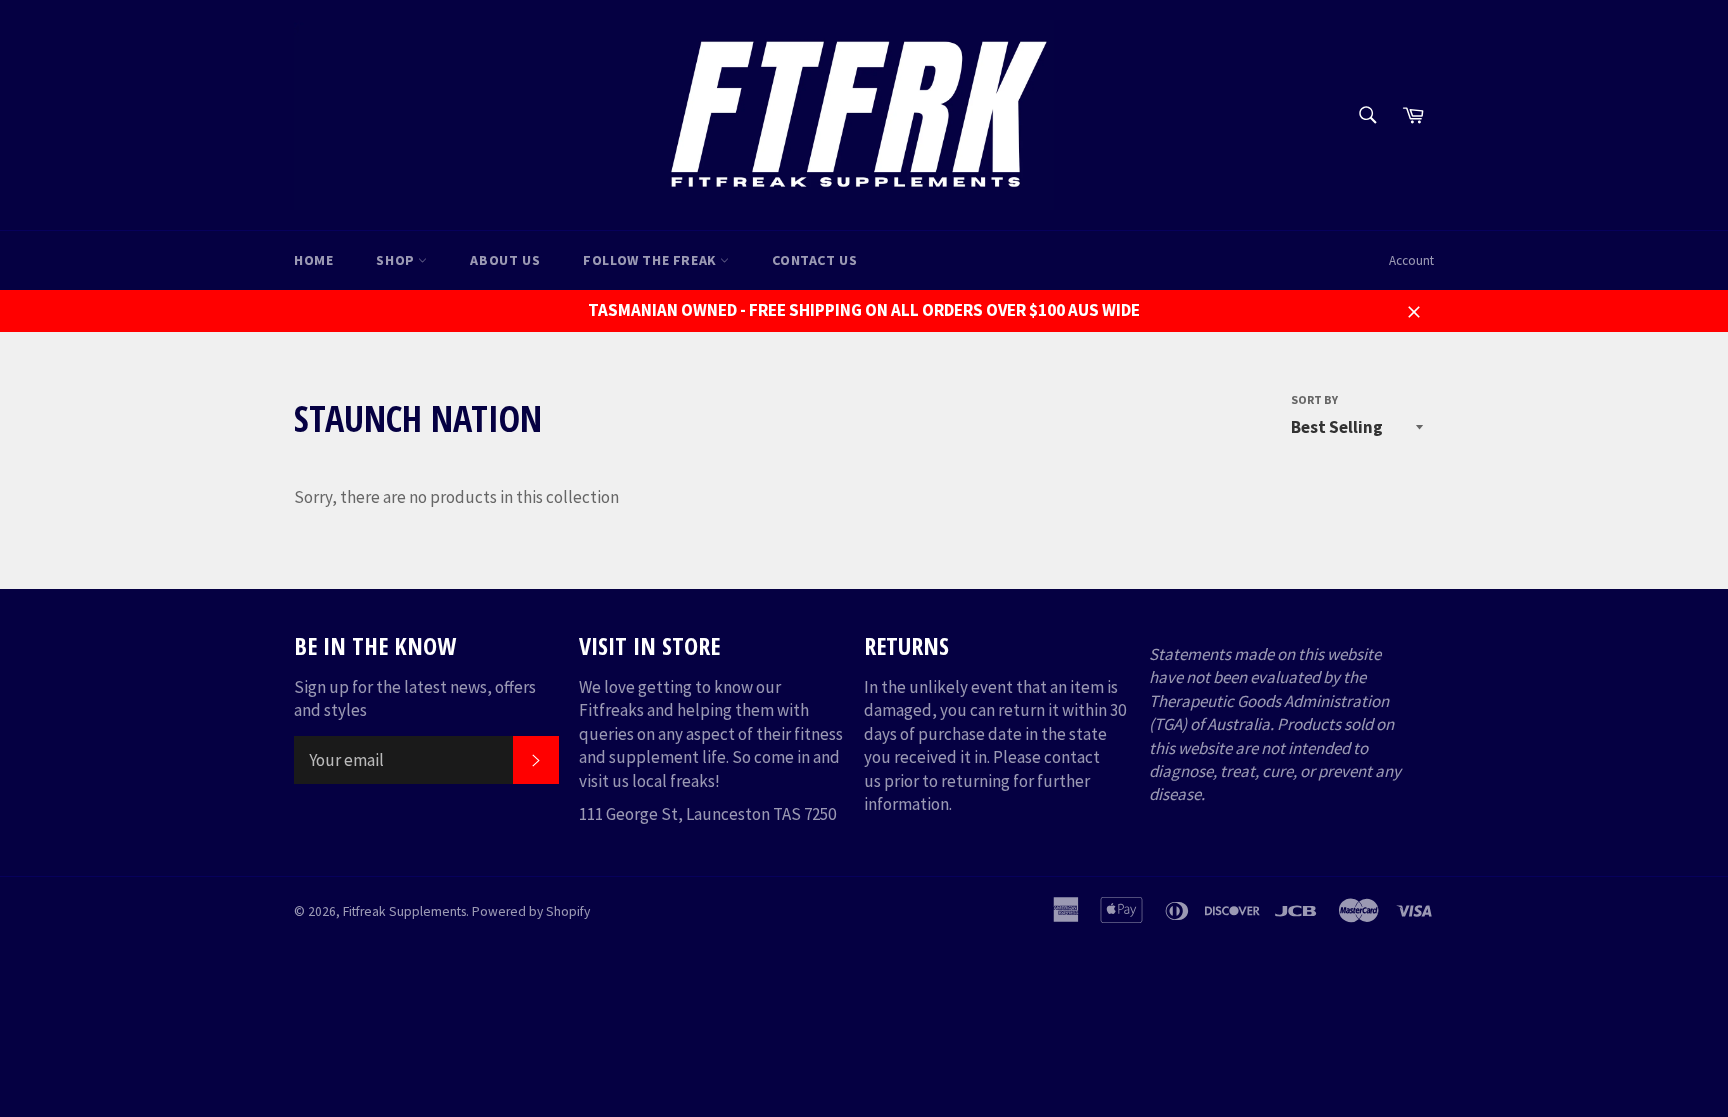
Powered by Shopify (531, 911)
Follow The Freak (651, 260)
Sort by (1314, 399)
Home (313, 260)
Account (1411, 260)
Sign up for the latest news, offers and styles (415, 698)
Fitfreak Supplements (404, 911)
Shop (397, 260)
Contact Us (814, 260)
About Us (505, 260)
